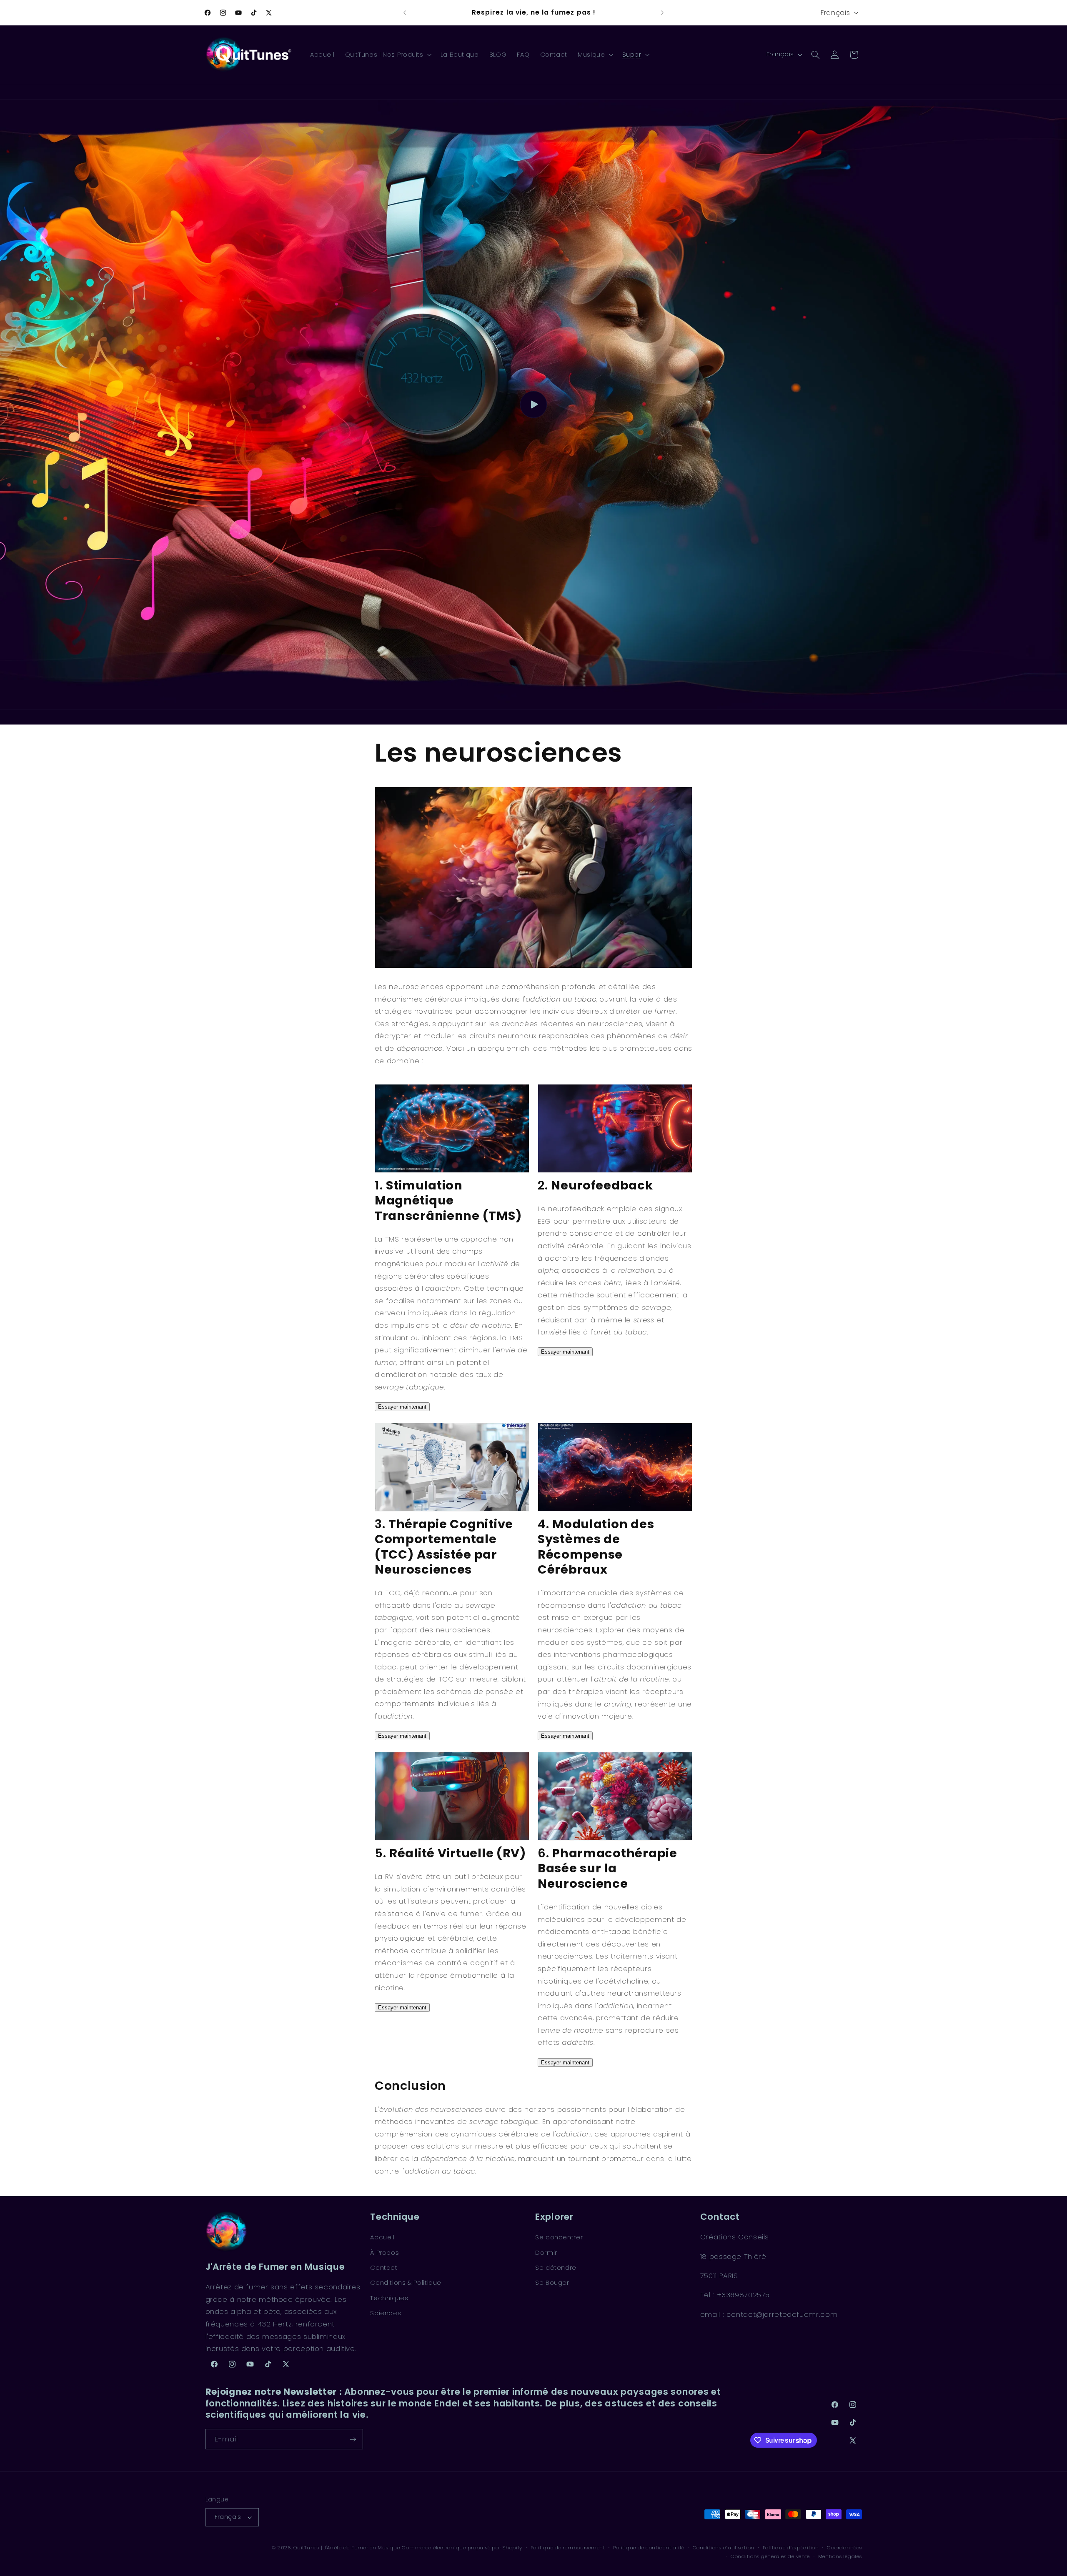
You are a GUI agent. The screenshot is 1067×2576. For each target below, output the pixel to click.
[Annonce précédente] (405, 12)
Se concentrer (559, 2237)
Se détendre (556, 2268)
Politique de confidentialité (649, 2548)
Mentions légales (840, 2556)
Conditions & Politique (406, 2283)
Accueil (382, 2237)
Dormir (546, 2253)
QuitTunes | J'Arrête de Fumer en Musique (347, 2548)
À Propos (384, 2253)
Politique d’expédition (791, 2548)
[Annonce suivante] (662, 12)
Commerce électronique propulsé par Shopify (462, 2548)
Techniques (389, 2298)
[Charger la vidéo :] (533, 404)
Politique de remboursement (568, 2548)
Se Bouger (552, 2283)
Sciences (386, 2313)
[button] (387, 55)
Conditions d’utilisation (724, 2548)
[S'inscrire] (353, 2439)
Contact (384, 2268)
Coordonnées (844, 2548)
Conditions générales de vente (770, 2556)
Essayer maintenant (402, 1407)
